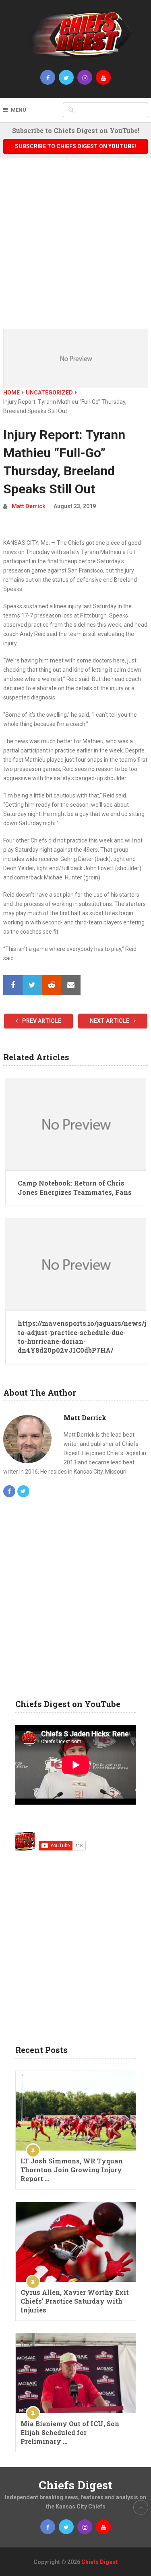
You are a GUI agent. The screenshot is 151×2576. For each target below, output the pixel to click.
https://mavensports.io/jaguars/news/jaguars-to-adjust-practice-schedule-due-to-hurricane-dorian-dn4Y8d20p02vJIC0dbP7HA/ (76, 1337)
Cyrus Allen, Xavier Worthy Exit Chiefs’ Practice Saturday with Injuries (75, 2301)
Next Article (110, 1021)
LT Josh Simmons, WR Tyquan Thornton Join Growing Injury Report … (72, 2170)
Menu (19, 110)
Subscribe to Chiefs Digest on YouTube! (75, 146)
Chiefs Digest (75, 2485)
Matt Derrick (29, 506)
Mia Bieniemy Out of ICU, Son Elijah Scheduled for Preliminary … (70, 2432)
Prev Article (41, 1021)
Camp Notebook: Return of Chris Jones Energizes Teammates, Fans (75, 1187)
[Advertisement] (75, 249)
